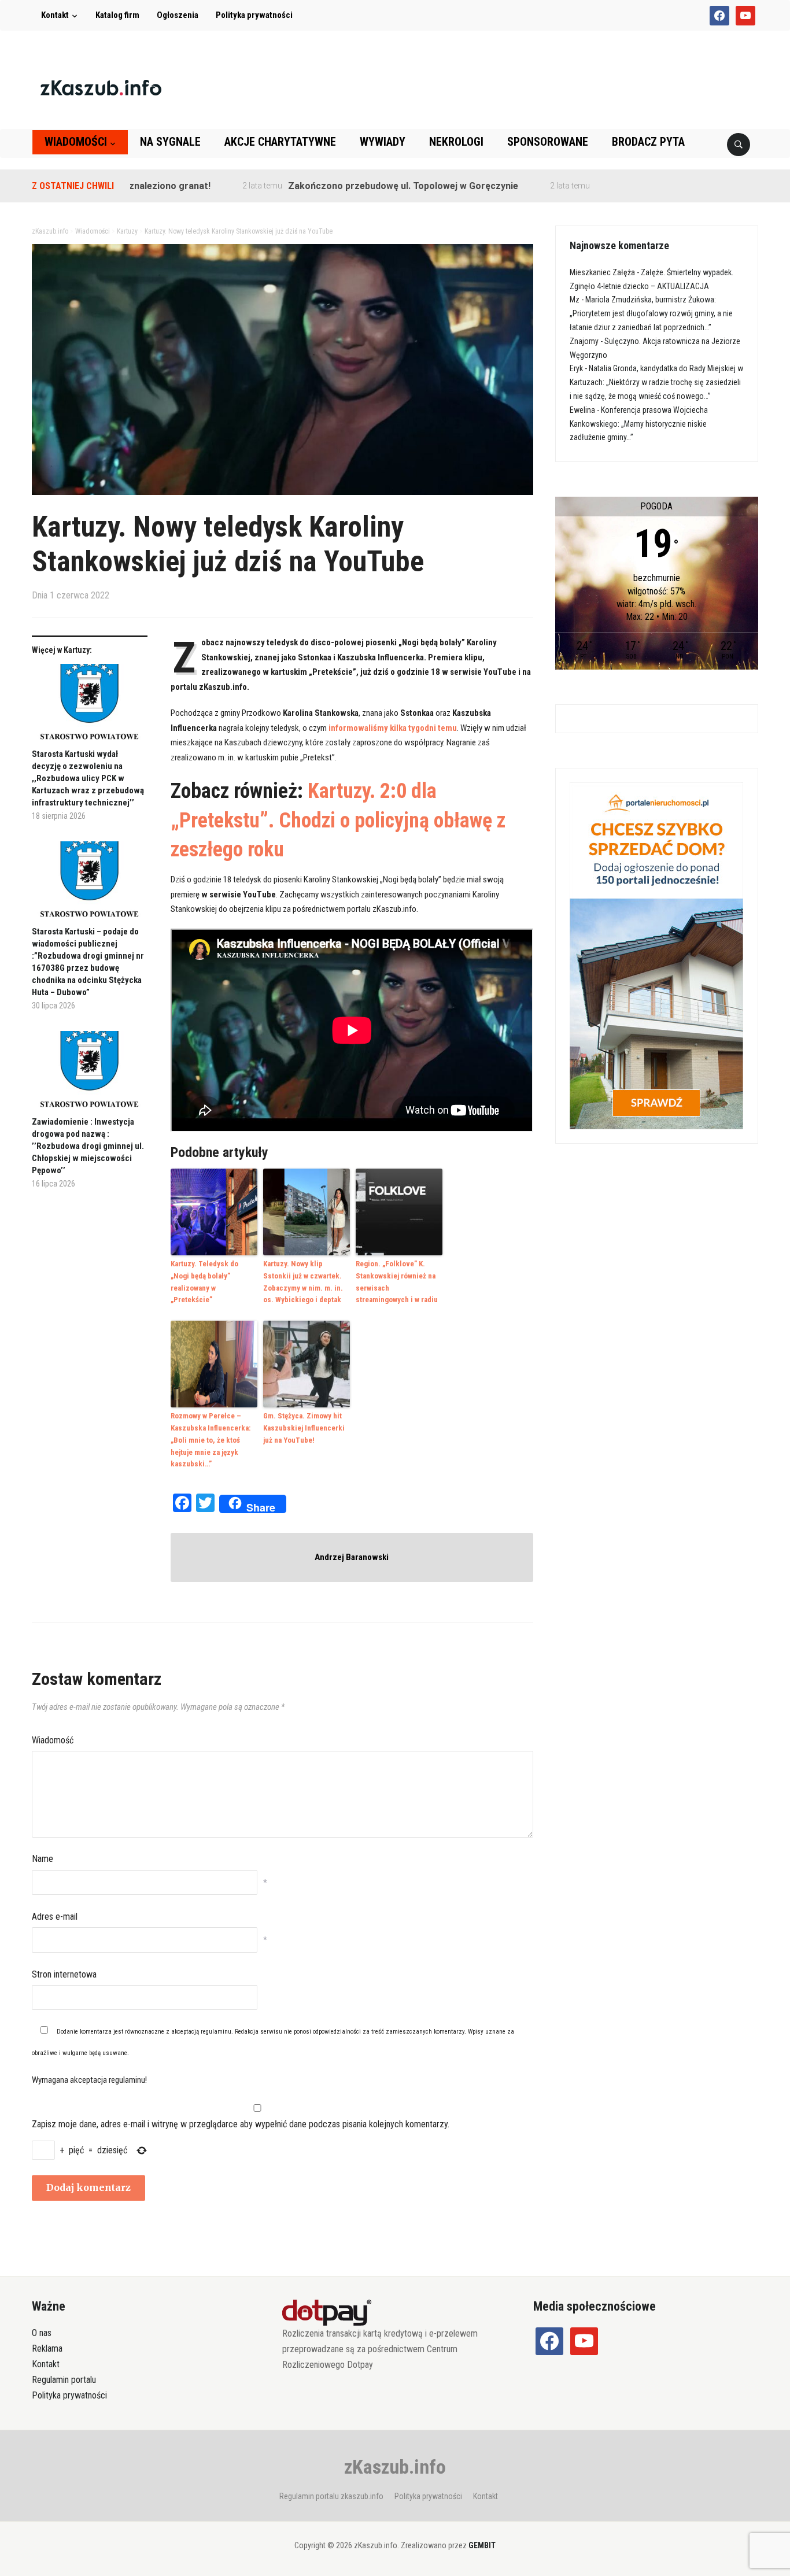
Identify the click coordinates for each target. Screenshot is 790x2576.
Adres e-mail (55, 1917)
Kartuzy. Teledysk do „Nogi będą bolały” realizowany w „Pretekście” (204, 1282)
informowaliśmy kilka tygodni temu (393, 728)
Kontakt (55, 15)
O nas (42, 2333)
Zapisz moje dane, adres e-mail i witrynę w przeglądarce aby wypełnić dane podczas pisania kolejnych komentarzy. (241, 2124)
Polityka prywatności (254, 15)
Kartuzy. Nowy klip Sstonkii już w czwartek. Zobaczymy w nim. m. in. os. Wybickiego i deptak (303, 1282)
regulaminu (216, 2032)
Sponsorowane (548, 142)
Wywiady (383, 142)
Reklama (47, 2348)
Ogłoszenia (178, 15)
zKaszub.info (395, 2467)
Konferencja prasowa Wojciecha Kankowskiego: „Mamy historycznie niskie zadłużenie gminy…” (639, 424)
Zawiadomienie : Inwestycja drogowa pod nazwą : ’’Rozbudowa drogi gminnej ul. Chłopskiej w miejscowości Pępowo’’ (88, 1146)
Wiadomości (76, 142)
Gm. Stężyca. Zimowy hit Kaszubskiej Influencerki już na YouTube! (304, 1428)
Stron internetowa (64, 1974)
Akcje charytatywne (280, 142)
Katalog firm (117, 15)
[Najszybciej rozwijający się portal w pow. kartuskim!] (101, 87)
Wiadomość (53, 1740)
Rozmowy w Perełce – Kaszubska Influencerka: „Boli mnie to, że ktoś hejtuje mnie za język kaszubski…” (211, 1440)
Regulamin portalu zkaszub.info (331, 2496)
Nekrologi (456, 142)
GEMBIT (482, 2545)
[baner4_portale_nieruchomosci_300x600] (656, 955)
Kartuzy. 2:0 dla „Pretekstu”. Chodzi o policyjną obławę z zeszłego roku (338, 820)
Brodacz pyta (648, 142)
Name (43, 1859)
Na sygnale (170, 142)
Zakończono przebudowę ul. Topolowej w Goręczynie (350, 186)
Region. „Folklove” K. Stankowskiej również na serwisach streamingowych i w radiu (397, 1282)
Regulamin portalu (64, 2380)
